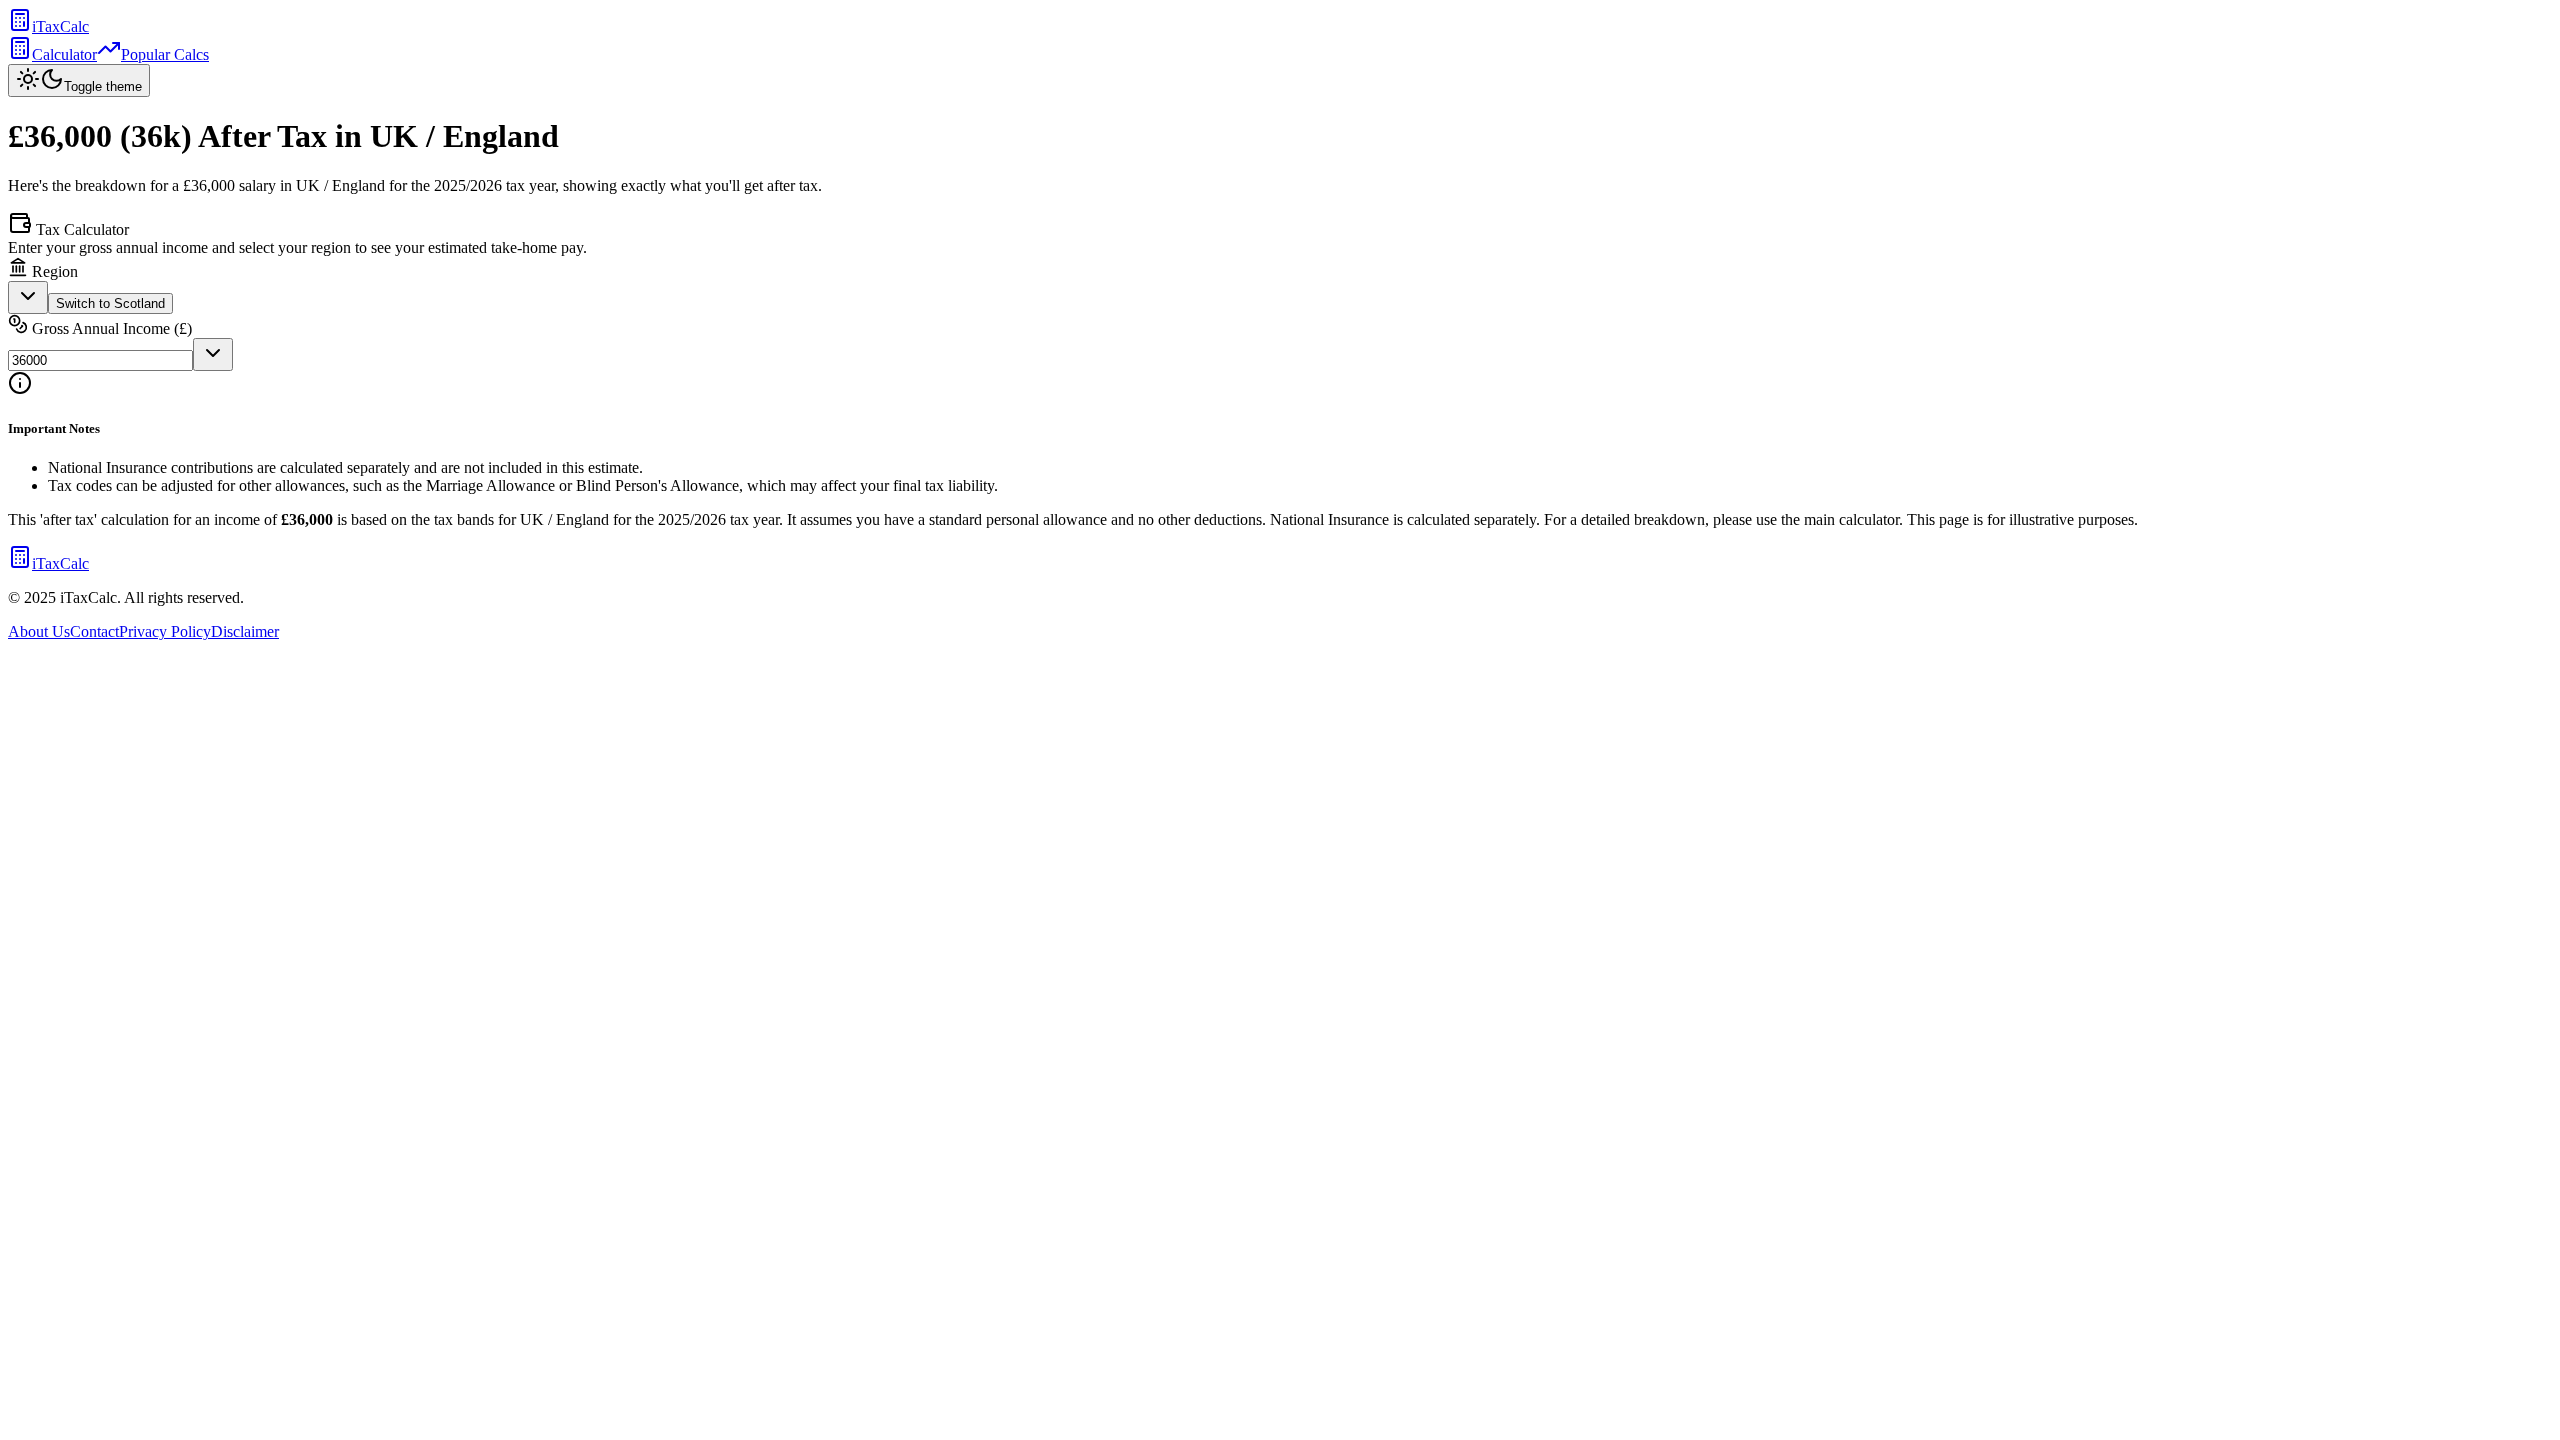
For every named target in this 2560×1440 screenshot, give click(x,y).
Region (53, 271)
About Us (39, 631)
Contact (94, 631)
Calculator (64, 54)
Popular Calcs (165, 54)
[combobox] (28, 297)
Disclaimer (245, 631)
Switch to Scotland (110, 303)
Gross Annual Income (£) (110, 328)
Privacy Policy (165, 631)
